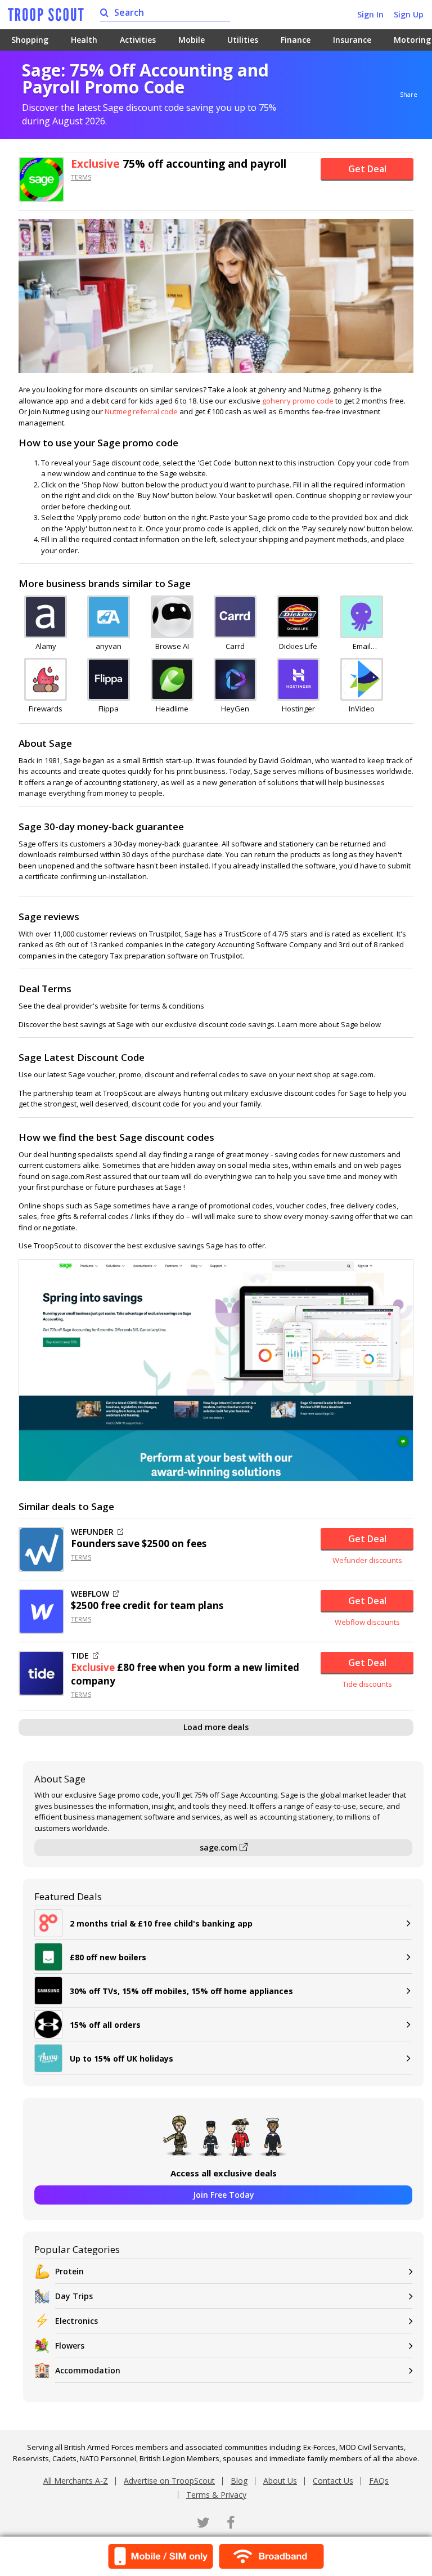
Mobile (192, 40)
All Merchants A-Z (76, 2481)
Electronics (76, 2321)
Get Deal (367, 169)
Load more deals (216, 1727)
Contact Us (333, 2481)
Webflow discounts (367, 1622)
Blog (239, 2481)
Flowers (70, 2346)
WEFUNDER (92, 1532)
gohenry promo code (298, 401)
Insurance (352, 40)
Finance (296, 40)
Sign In (370, 14)
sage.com (220, 1847)
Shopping (30, 40)
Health (84, 40)
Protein (69, 2271)
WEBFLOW (90, 1594)
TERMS (81, 177)
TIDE (80, 1656)
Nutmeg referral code (141, 411)
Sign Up (409, 14)
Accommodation (88, 2370)
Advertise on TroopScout (169, 2481)
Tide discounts (367, 1684)
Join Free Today (224, 2195)
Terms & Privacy (216, 2495)
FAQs (379, 2481)
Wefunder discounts (367, 1560)
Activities (138, 40)
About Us (280, 2481)
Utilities (243, 40)
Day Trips (74, 2296)
